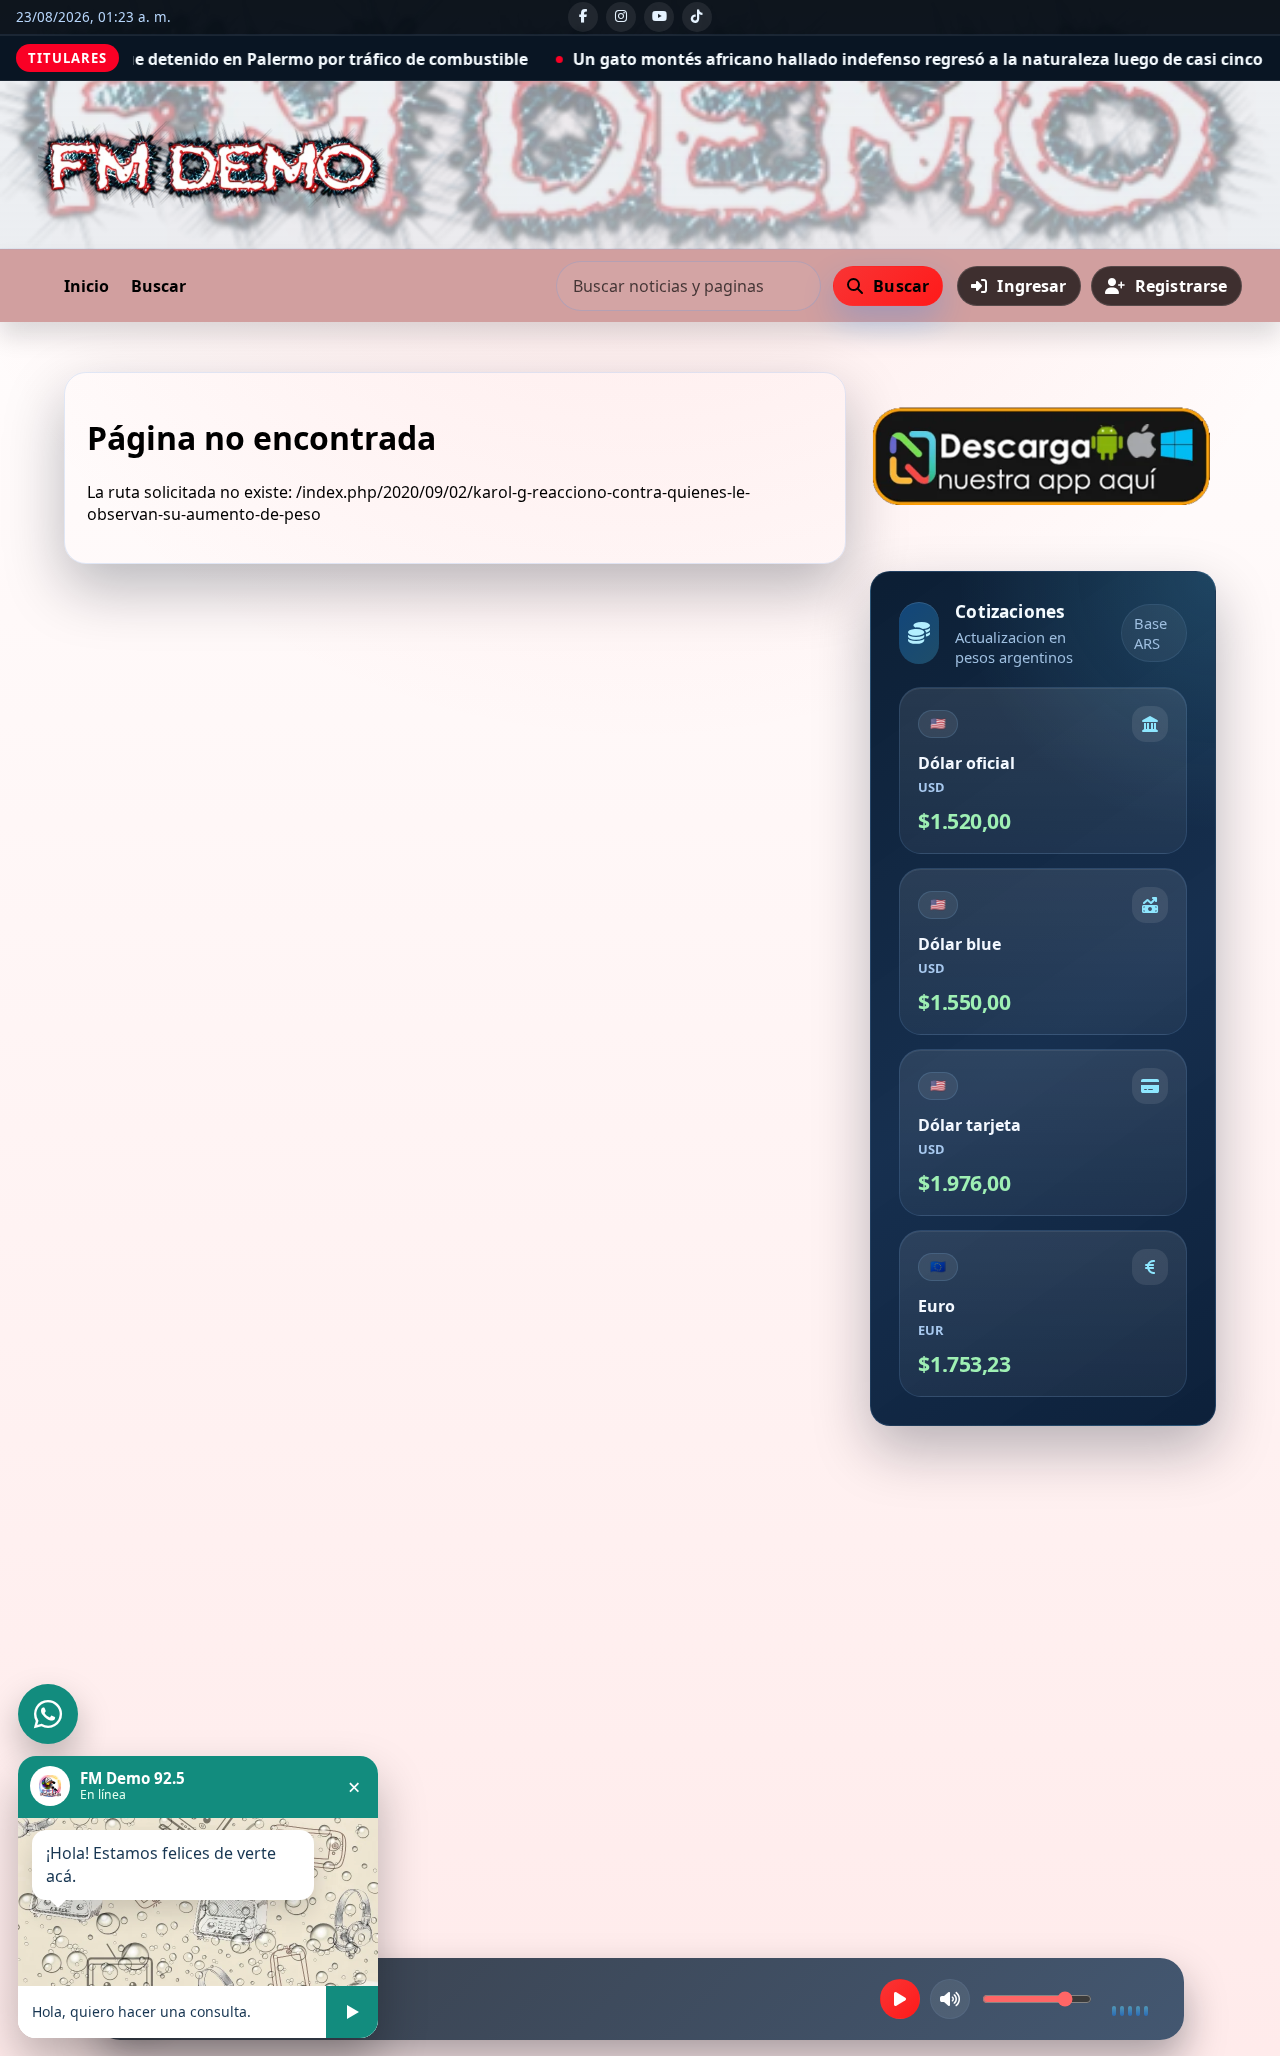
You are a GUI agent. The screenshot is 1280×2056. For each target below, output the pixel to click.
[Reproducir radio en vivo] (900, 1999)
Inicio (86, 286)
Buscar (158, 286)
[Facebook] (583, 17)
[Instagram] (621, 17)
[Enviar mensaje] (352, 2012)
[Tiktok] (697, 17)
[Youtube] (659, 17)
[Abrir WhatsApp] (48, 1714)
